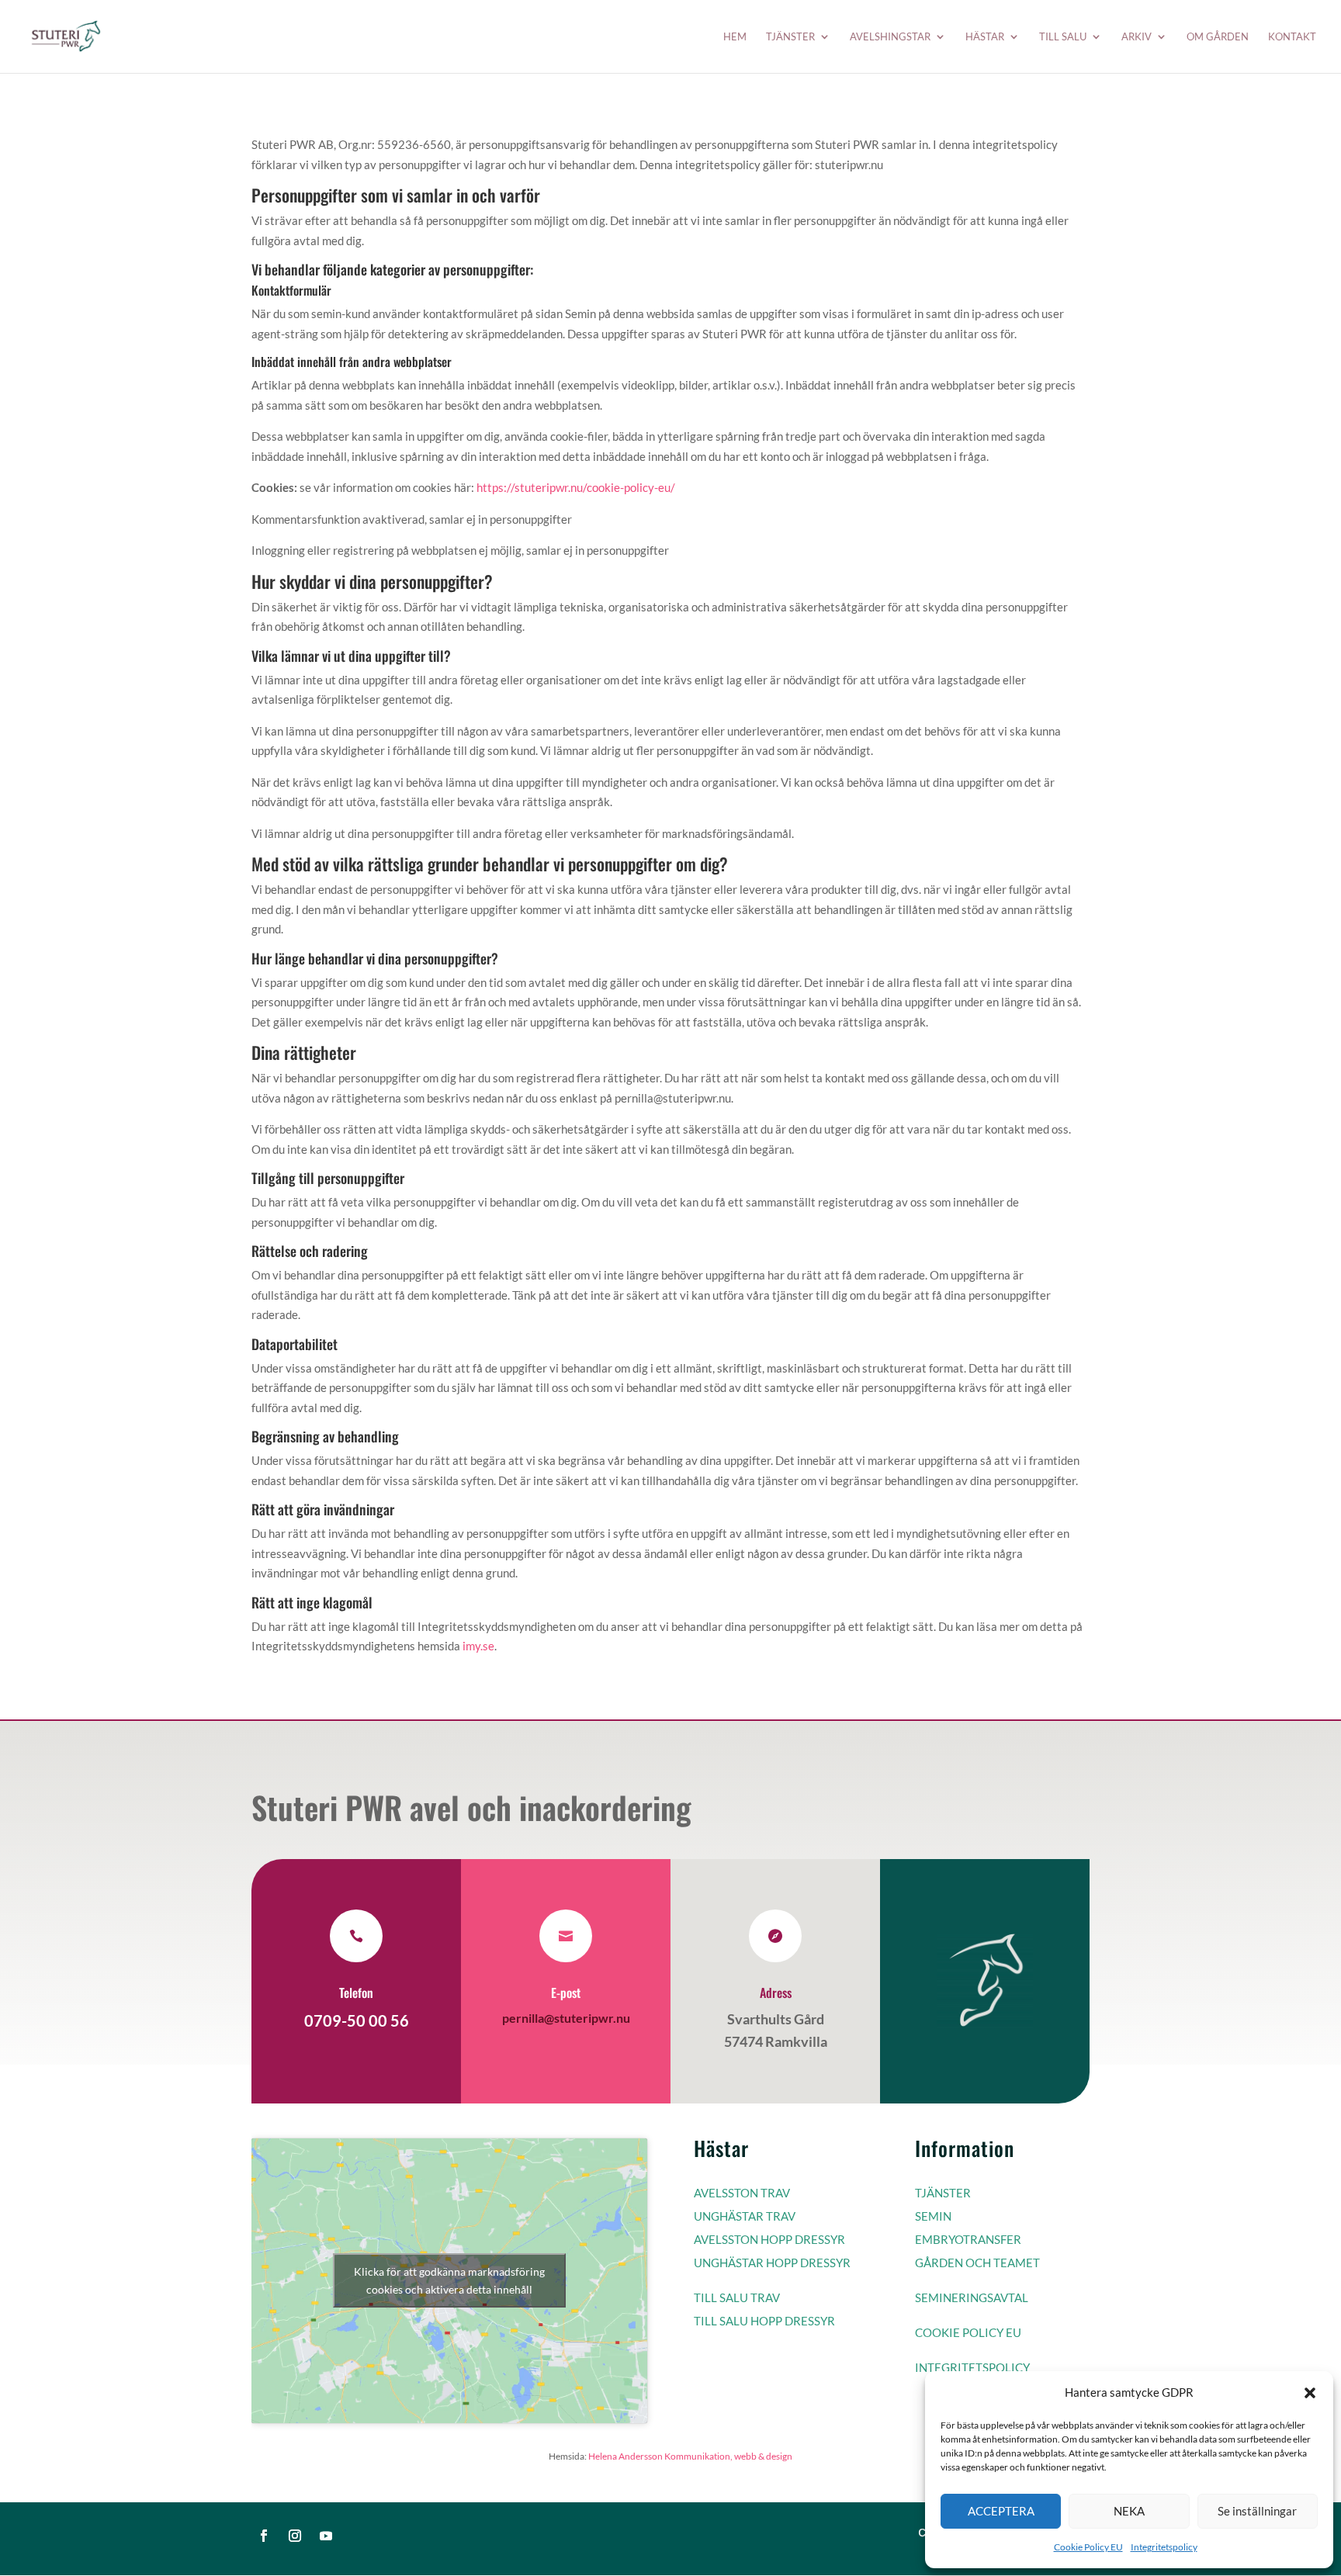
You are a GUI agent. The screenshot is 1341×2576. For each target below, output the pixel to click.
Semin (933, 2216)
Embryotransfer (968, 2239)
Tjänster (790, 37)
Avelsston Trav (742, 2193)
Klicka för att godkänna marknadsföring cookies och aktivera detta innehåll (449, 2280)
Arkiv (1137, 37)
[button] (1310, 2393)
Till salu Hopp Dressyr (764, 2321)
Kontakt (1292, 37)
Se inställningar (1257, 2511)
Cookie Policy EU (1088, 2547)
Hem (735, 37)
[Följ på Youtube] (326, 2536)
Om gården (1218, 37)
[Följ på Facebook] (264, 2536)
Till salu (1063, 37)
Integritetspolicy (1164, 2547)
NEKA (1129, 2511)
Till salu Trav (737, 2297)
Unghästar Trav (745, 2216)
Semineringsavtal (972, 2297)
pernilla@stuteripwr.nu (566, 2018)
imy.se (478, 1646)
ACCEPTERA (1001, 2511)
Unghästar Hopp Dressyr (772, 2263)
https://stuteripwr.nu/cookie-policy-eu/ (576, 487)
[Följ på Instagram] (295, 2536)
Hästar (985, 37)
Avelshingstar (890, 37)
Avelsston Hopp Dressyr (769, 2239)
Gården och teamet (977, 2263)
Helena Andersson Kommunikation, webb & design (690, 2456)
